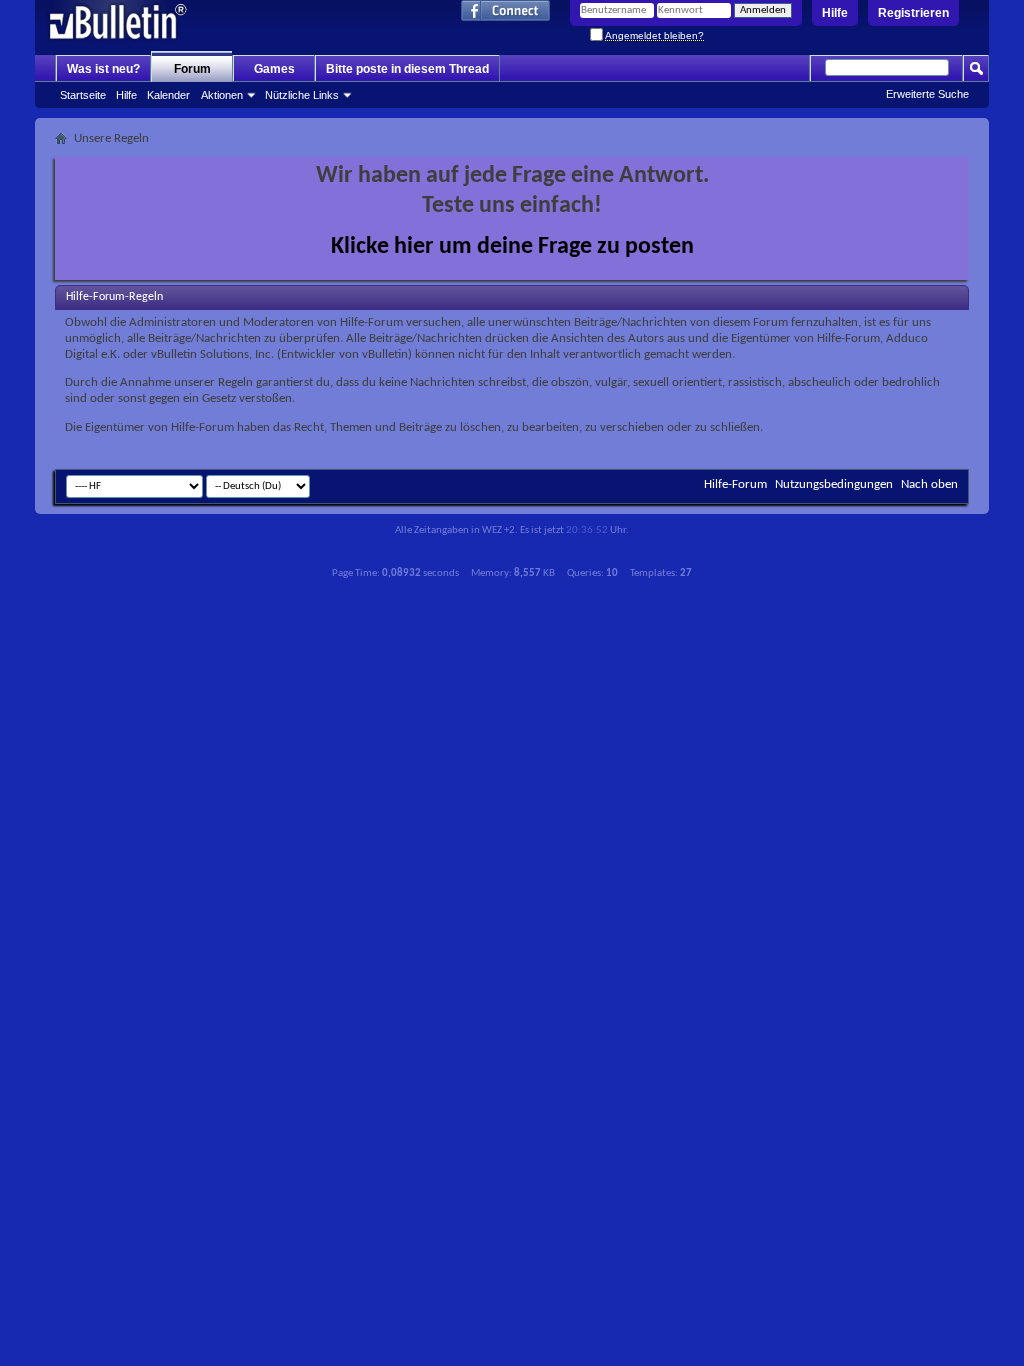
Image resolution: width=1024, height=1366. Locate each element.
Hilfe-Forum (735, 484)
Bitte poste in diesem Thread (407, 69)
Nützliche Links (302, 95)
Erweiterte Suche (927, 94)
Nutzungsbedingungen (834, 484)
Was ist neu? (103, 69)
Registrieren (913, 13)
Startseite (83, 95)
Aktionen (222, 95)
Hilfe (835, 13)
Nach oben (929, 484)
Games (274, 69)
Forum (192, 69)
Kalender (168, 95)
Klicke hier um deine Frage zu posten (512, 247)
